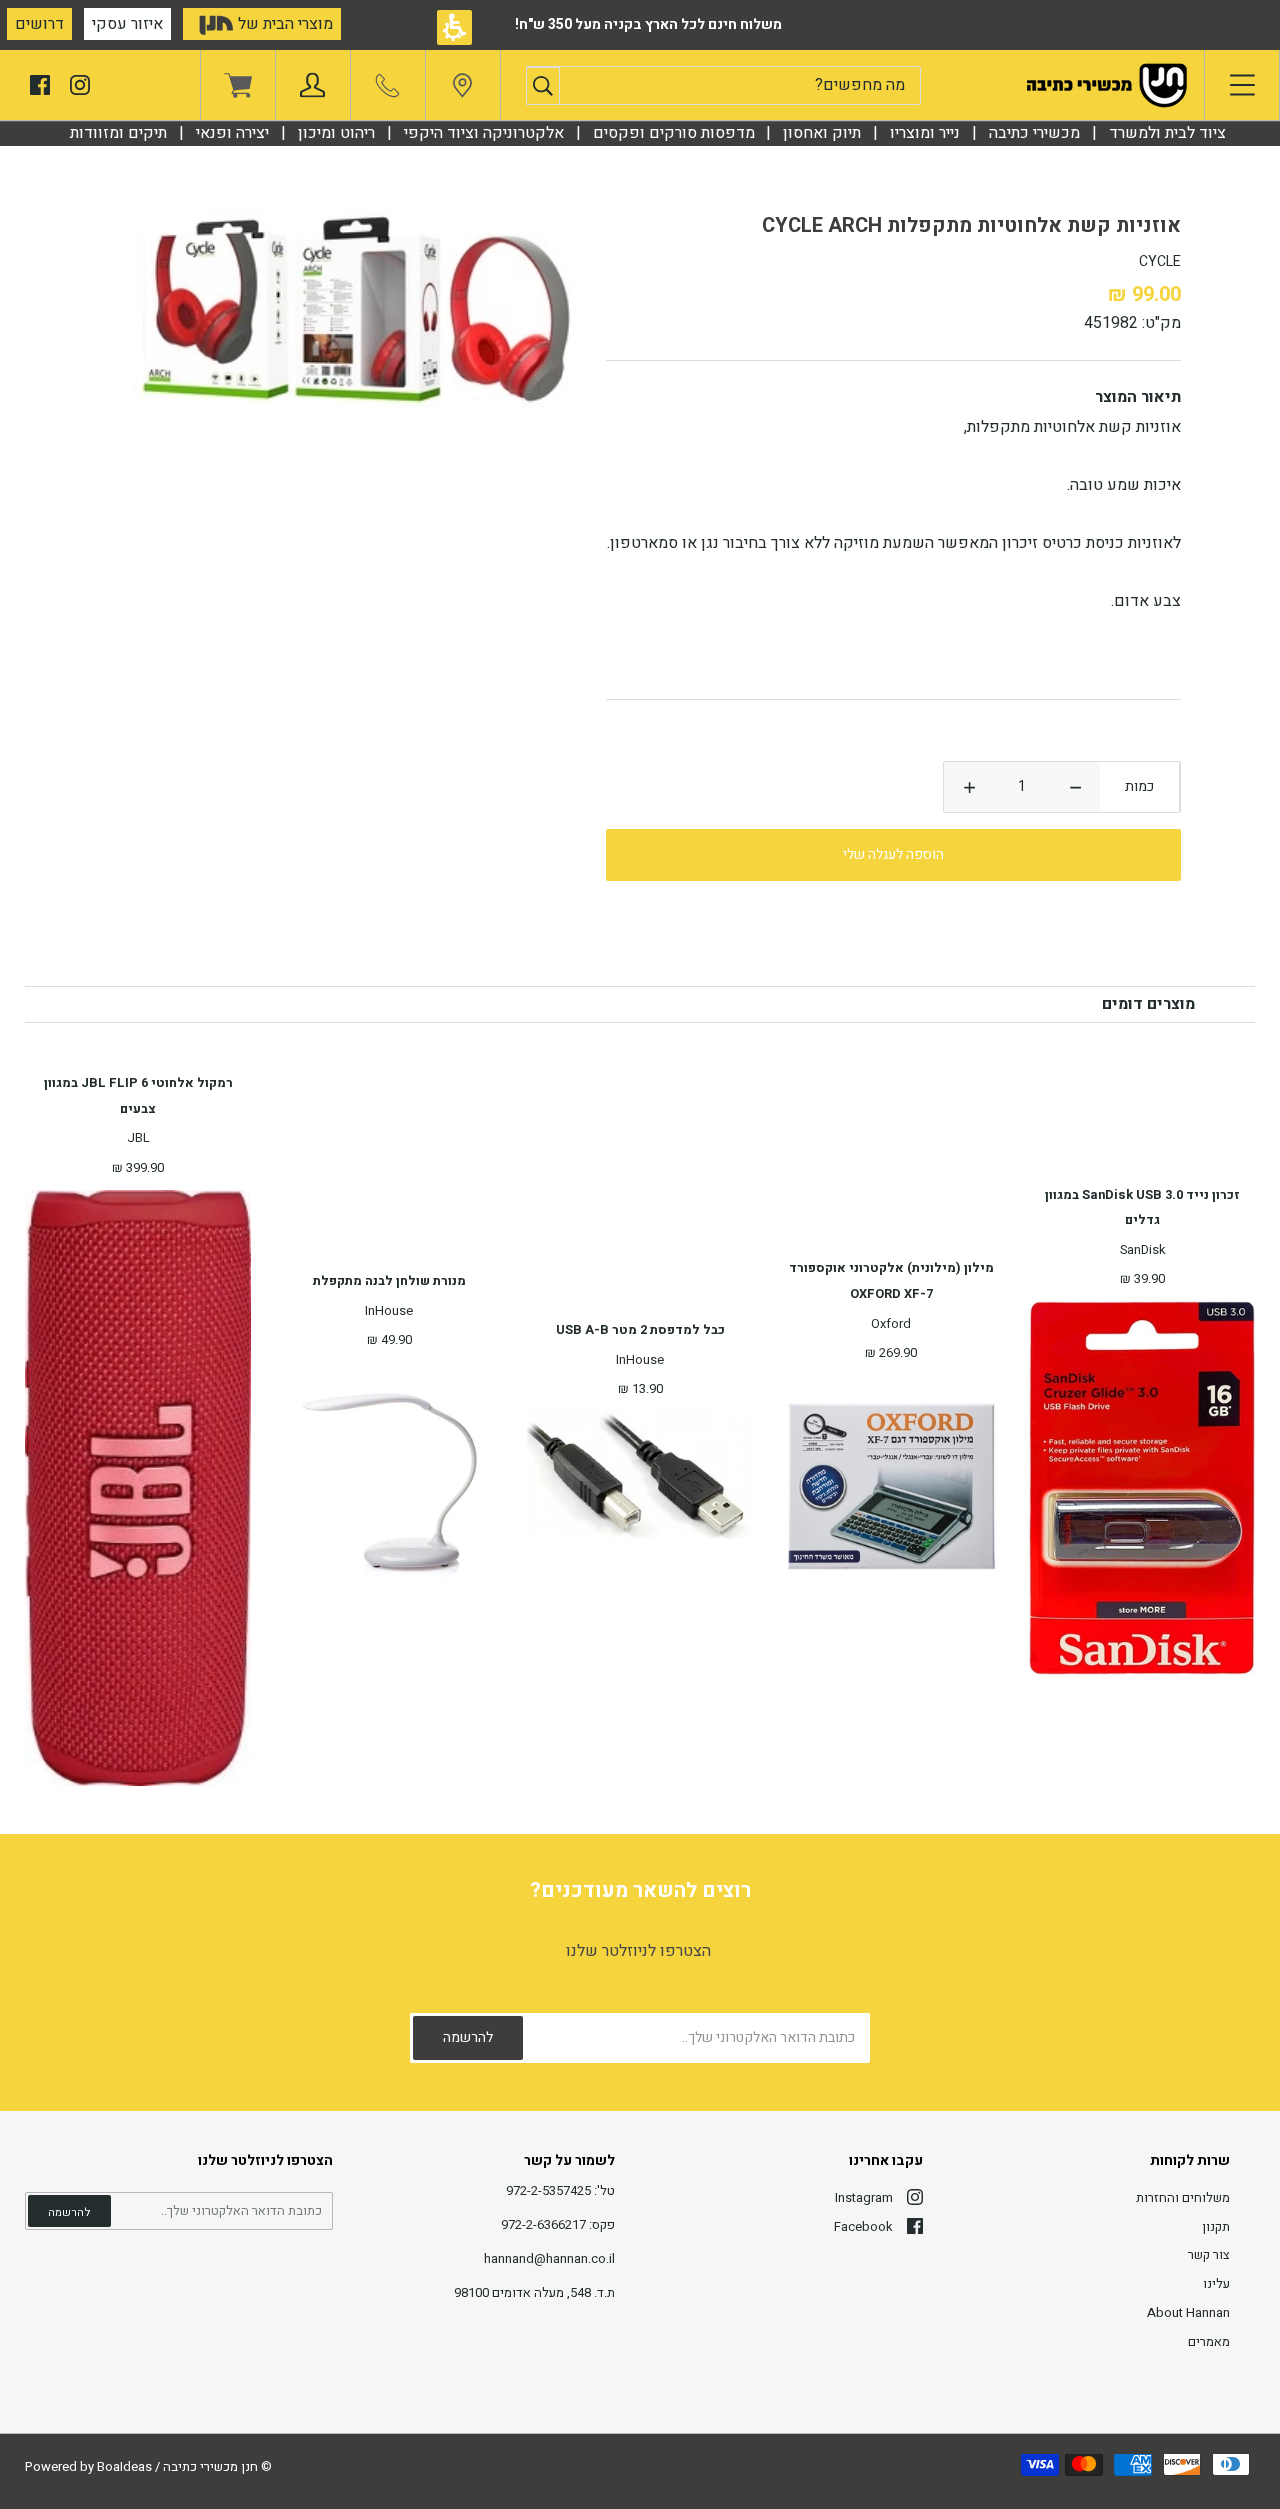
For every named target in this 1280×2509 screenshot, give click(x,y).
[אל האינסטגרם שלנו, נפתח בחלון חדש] (80, 83)
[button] (543, 86)
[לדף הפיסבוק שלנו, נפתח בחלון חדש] (40, 83)
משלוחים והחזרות (1183, 2197)
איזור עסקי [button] (127, 24)
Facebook (863, 2226)
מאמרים (1209, 2341)
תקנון (1216, 2226)
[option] (354, 309)
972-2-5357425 (548, 2190)
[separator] (1034, 133)
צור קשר (1209, 2254)
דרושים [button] (39, 24)
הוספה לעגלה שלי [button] (893, 854)
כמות (1139, 786)
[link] (462, 90)
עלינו (1216, 2283)
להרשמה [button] (69, 2212)
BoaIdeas (124, 2466)
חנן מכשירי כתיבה (210, 2466)
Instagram (864, 2197)
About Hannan (1188, 2312)
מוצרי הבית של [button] (283, 24)
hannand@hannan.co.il (549, 2258)
